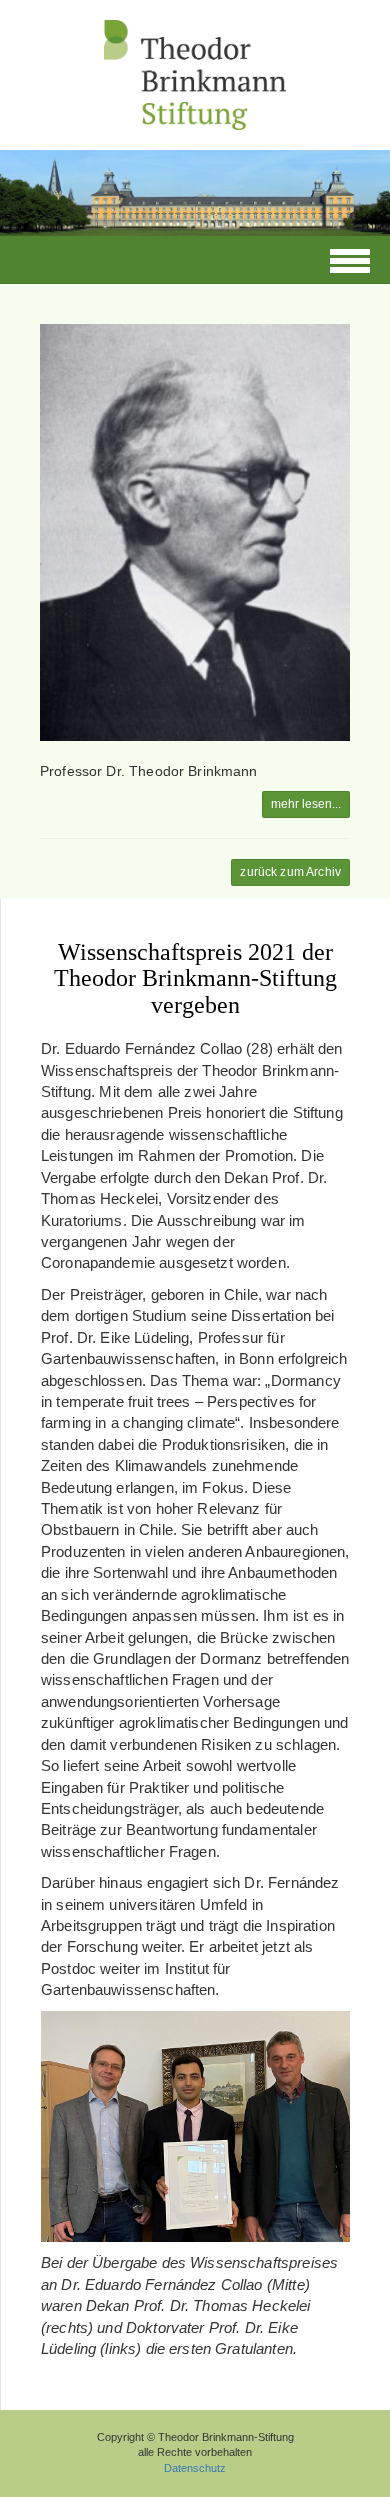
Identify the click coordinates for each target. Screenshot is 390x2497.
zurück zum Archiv (290, 872)
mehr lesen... (306, 804)
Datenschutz (195, 2468)
